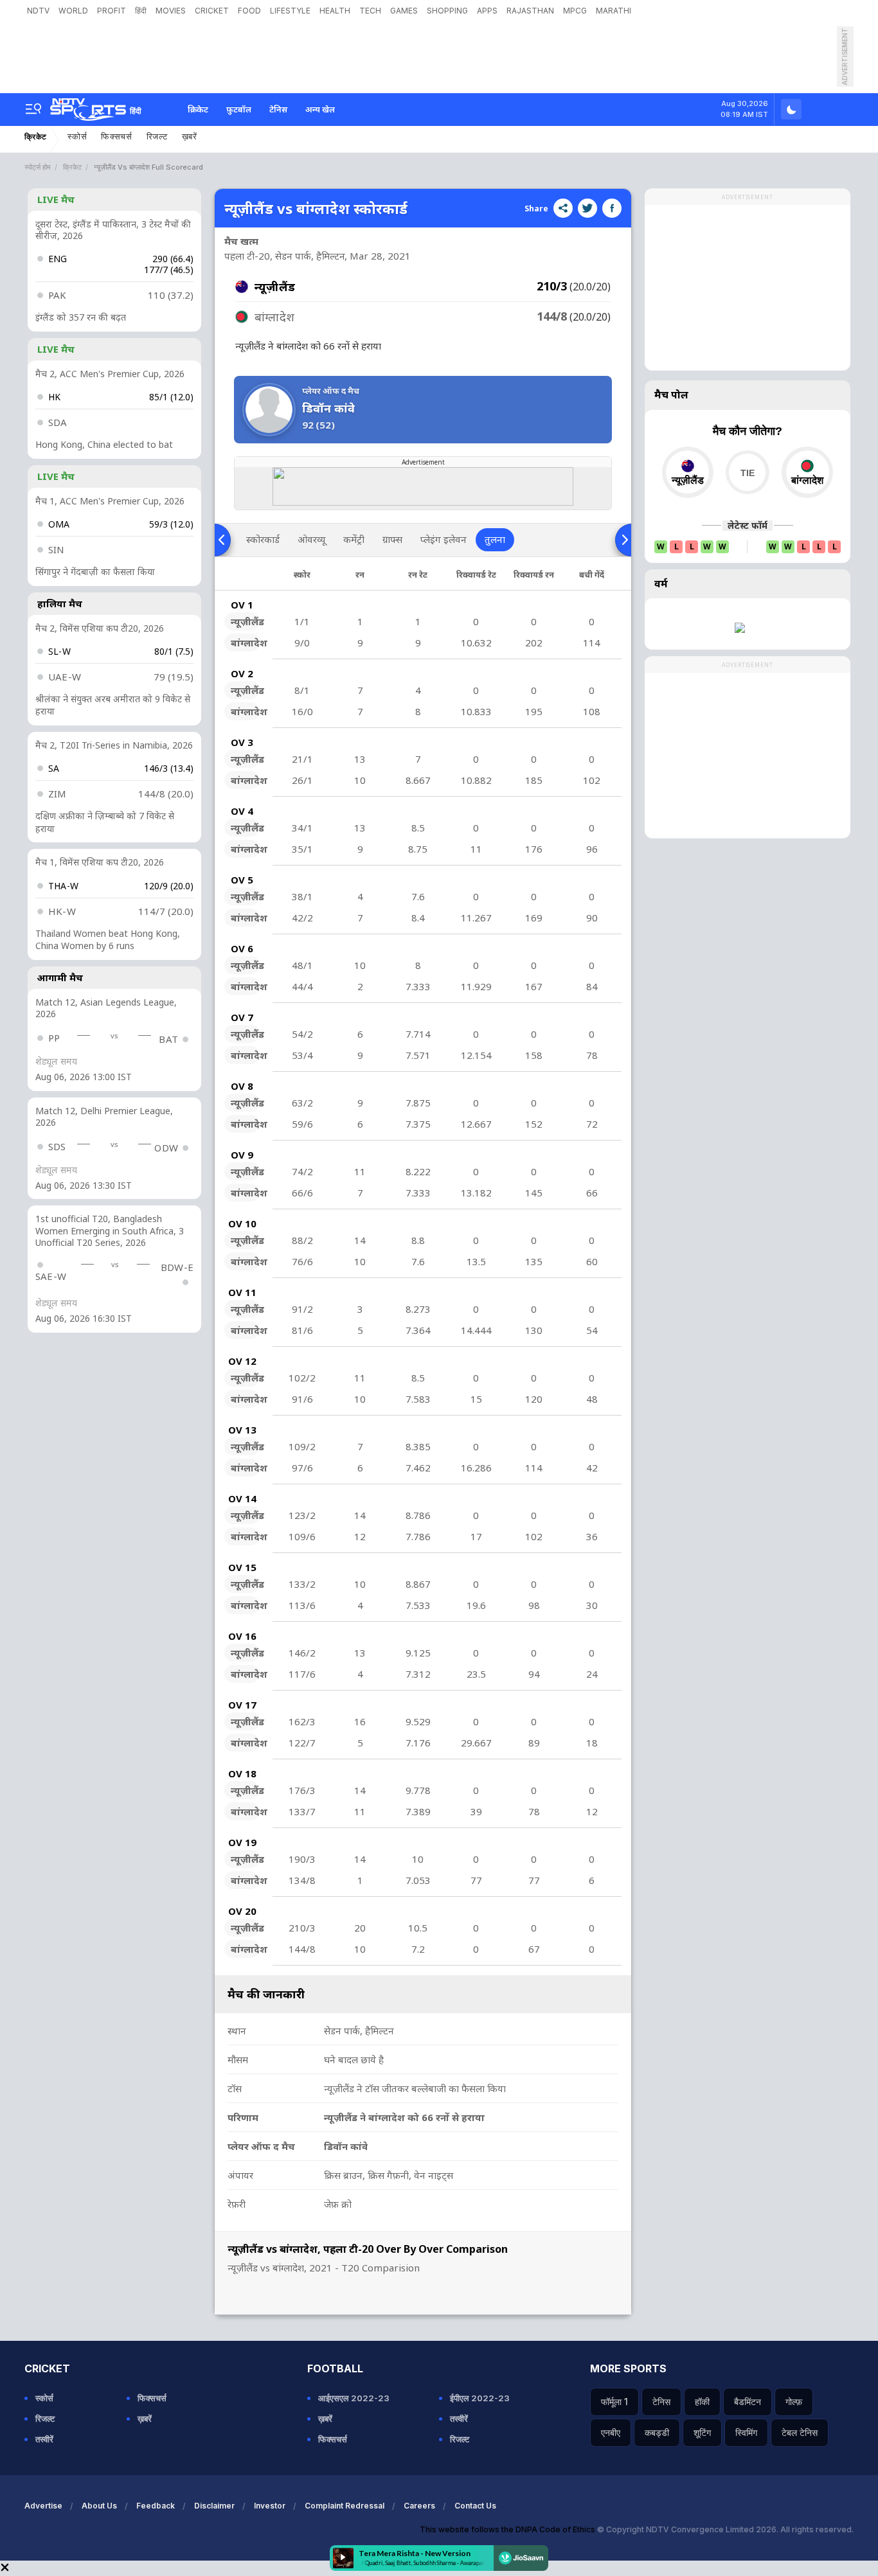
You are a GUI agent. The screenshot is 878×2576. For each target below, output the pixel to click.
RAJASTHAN (530, 11)
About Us (99, 2506)
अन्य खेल (320, 109)
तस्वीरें (44, 2439)
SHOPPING (447, 11)
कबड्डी (657, 2432)
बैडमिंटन (748, 2402)
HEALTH (335, 11)
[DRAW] (747, 472)
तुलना (495, 539)
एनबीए (611, 2432)
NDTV (38, 11)
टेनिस (278, 109)
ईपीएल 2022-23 (480, 2398)
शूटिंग (702, 2432)
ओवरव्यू (311, 539)
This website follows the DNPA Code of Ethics (508, 2529)
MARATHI (614, 11)
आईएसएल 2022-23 (354, 2398)
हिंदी (141, 11)
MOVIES (171, 11)
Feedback (156, 2506)
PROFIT (112, 11)
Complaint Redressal (345, 2506)
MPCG (575, 11)
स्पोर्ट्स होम (38, 167)
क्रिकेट (198, 109)
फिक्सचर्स (117, 137)
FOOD (249, 11)
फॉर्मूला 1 (614, 2402)
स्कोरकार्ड (263, 539)
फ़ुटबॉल (239, 109)
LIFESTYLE (290, 11)
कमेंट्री (354, 539)
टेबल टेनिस (800, 2432)
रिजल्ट (157, 137)
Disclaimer (214, 2506)
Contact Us (475, 2506)
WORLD (73, 11)
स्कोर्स (77, 137)
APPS (487, 11)
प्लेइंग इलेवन (443, 539)
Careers (419, 2506)
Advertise (43, 2506)
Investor (270, 2506)
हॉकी (702, 2402)
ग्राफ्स (392, 539)
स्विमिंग (746, 2432)
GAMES (404, 11)
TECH (370, 11)
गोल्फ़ (794, 2402)
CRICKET (212, 11)
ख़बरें (190, 137)
